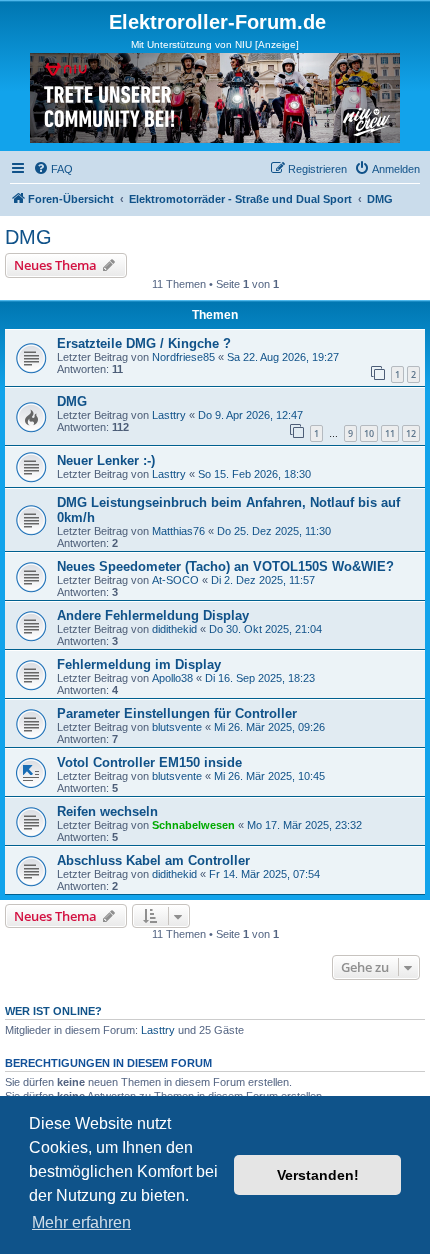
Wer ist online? (53, 1011)
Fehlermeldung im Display (139, 664)
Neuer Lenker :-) (106, 460)
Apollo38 (172, 678)
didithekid (174, 629)
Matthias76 (178, 531)
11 (390, 433)
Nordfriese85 (183, 357)
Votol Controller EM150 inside (149, 762)
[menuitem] (53, 169)
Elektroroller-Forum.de (217, 22)
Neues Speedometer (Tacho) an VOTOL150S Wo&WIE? (225, 566)
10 (369, 433)
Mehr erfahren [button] (81, 1222)
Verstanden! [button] (318, 1175)
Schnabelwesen (193, 825)
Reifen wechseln (107, 811)
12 (411, 433)
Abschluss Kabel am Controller (153, 860)
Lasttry (169, 415)
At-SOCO (175, 580)
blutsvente (177, 727)
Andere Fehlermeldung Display (153, 615)
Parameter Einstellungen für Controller (177, 713)
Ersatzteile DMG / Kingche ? (144, 343)
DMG (28, 237)
